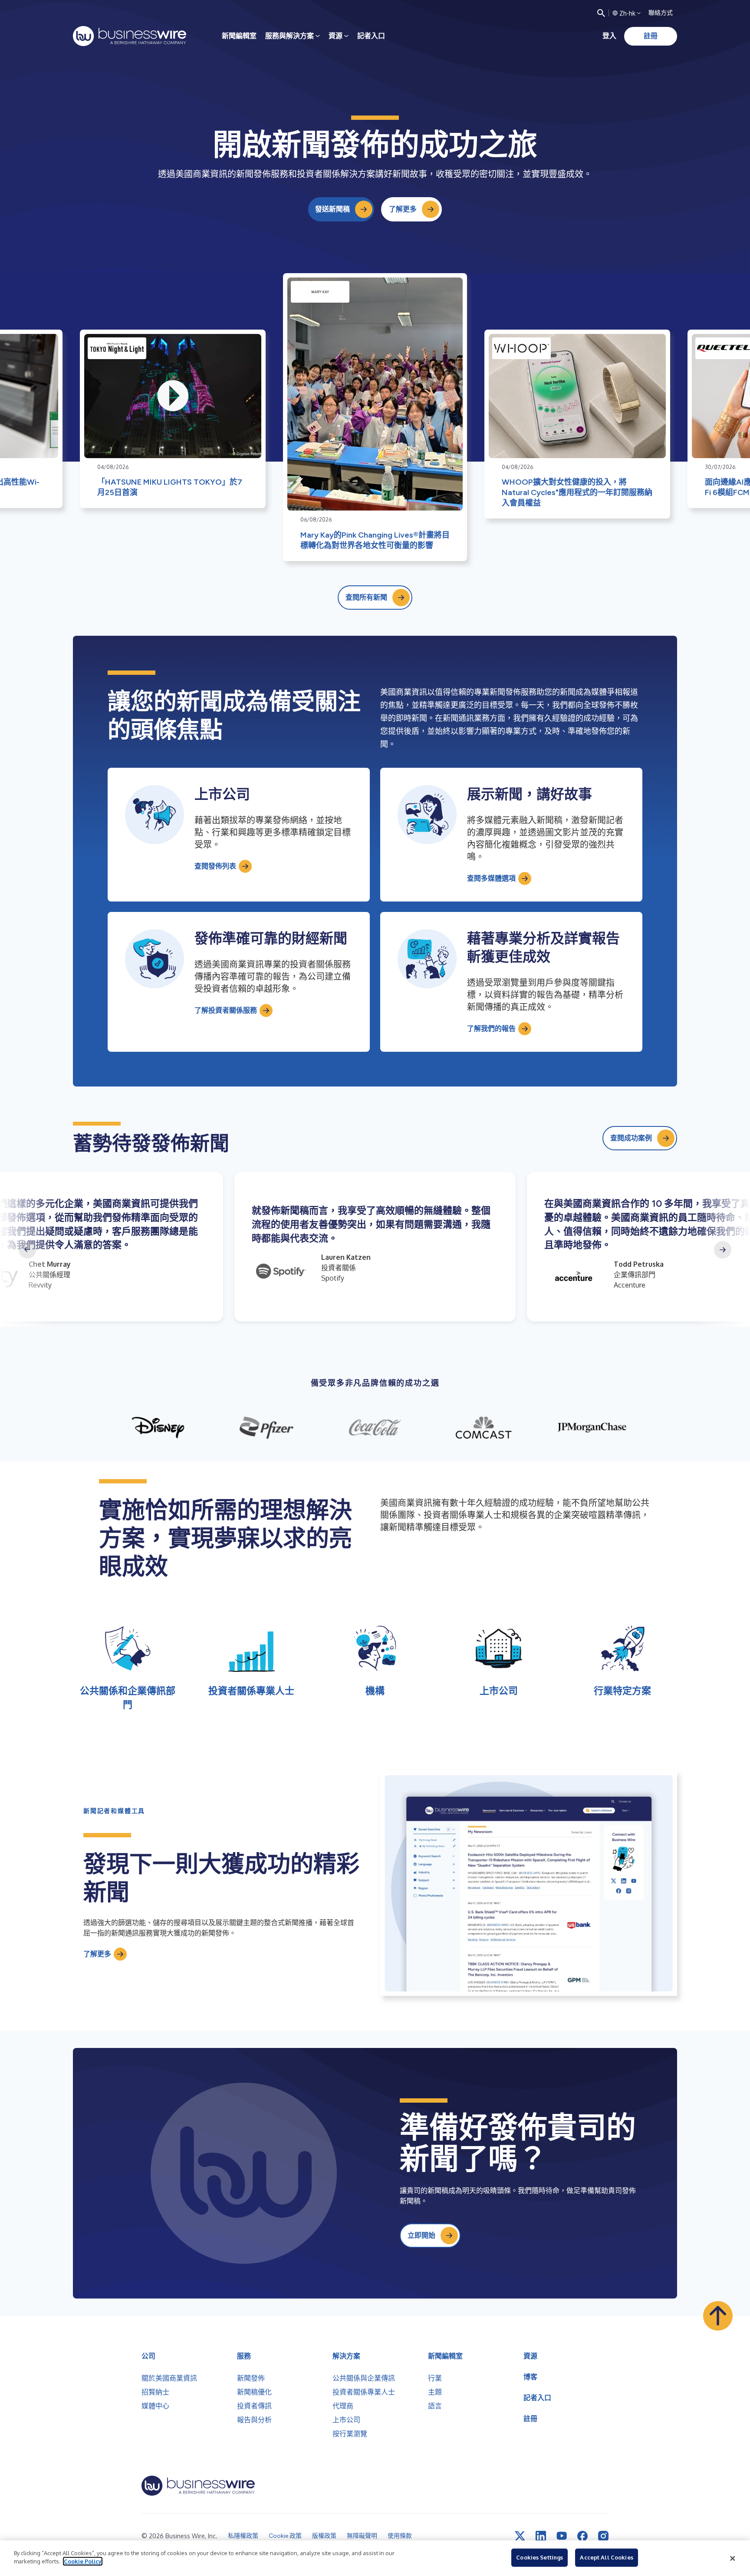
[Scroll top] (718, 2316)
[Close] (733, 2558)
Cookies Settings (539, 2557)
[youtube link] (562, 2536)
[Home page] (130, 36)
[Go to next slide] (723, 1250)
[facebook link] (582, 2536)
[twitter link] (520, 2536)
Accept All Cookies (606, 2557)
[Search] (601, 13)
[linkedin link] (541, 2536)
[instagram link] (603, 2536)
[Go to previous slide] (27, 1250)
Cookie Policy (83, 2561)
